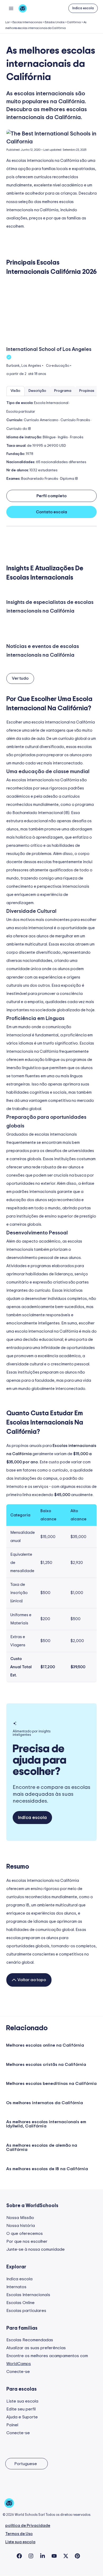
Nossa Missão (20, 2218)
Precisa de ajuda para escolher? (39, 1760)
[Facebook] (19, 2556)
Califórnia (74, 22)
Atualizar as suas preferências (36, 2348)
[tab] (15, 391)
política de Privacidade (28, 2526)
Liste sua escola (22, 2401)
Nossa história (21, 2226)
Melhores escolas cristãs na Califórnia (46, 2065)
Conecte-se (18, 2372)
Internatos (16, 2287)
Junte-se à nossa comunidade (36, 2249)
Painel (12, 2425)
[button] (83, 8)
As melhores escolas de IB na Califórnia (47, 2169)
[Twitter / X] (66, 2556)
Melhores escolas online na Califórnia (45, 2045)
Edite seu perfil (21, 2409)
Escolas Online (20, 2303)
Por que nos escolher (27, 2241)
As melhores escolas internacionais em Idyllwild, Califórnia (46, 2124)
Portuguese (26, 2464)
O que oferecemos (25, 2234)
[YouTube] (54, 2556)
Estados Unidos (55, 22)
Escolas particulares (26, 2311)
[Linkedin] (43, 2556)
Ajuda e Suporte (22, 2417)
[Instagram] (31, 2556)
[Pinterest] (77, 2556)
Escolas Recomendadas (30, 2340)
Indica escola (19, 2279)
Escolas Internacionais (27, 22)
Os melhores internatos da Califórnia (45, 2103)
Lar (8, 22)
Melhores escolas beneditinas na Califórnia (51, 2084)
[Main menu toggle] (11, 8)
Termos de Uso (19, 2534)
